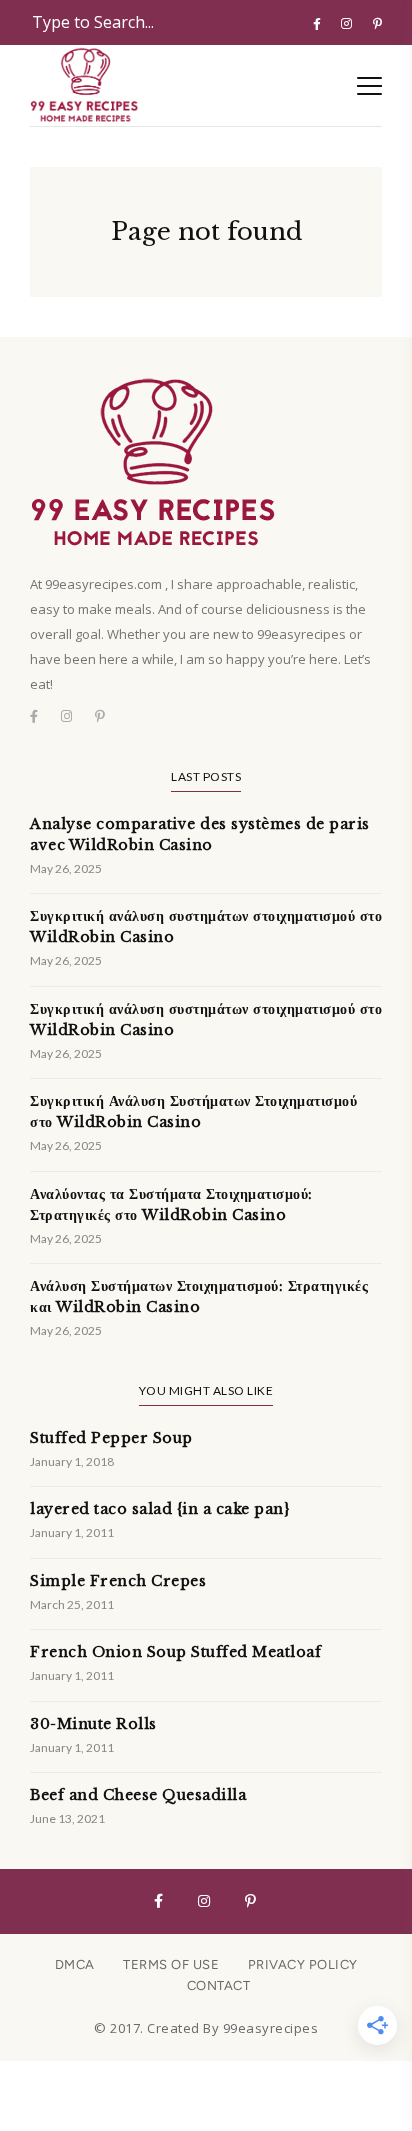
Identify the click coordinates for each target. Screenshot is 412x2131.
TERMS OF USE (171, 1964)
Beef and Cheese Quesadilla (138, 1795)
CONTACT (219, 1985)
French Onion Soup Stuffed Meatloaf (175, 1652)
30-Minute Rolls (93, 1724)
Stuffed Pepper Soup (111, 1438)
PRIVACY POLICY (303, 1964)
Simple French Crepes (118, 1581)
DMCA (75, 1964)
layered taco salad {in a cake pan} (159, 1509)
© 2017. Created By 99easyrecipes (206, 2028)
